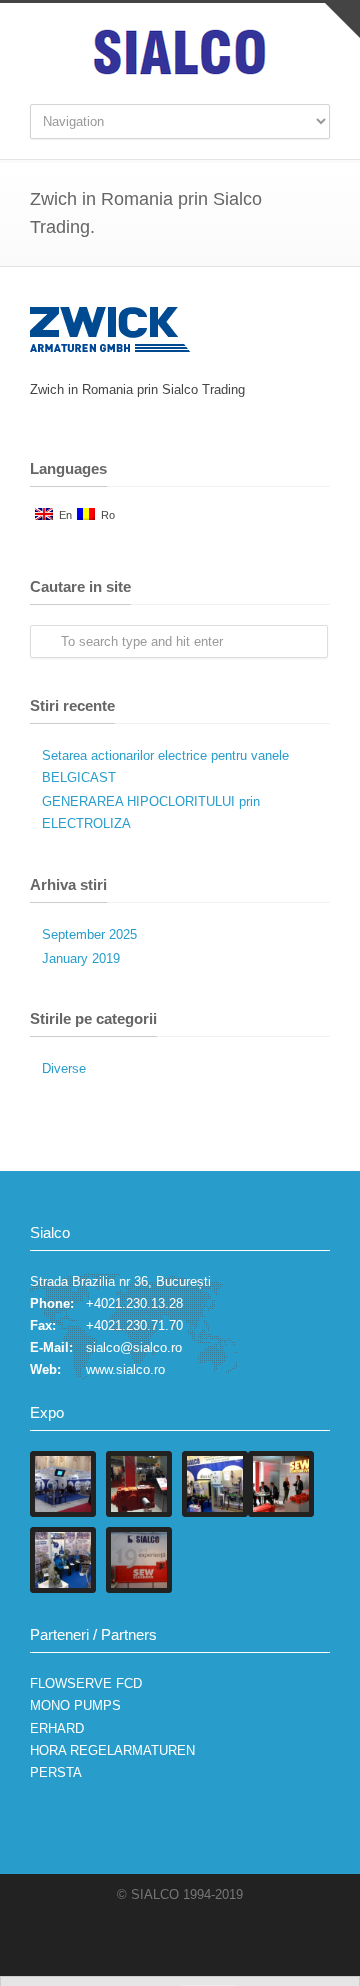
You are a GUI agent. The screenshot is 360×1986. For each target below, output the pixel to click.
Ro (105, 515)
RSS (215, 1936)
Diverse (64, 1068)
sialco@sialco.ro (134, 1347)
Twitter (175, 1936)
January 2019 (81, 958)
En (62, 515)
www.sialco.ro (125, 1369)
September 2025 (89, 934)
